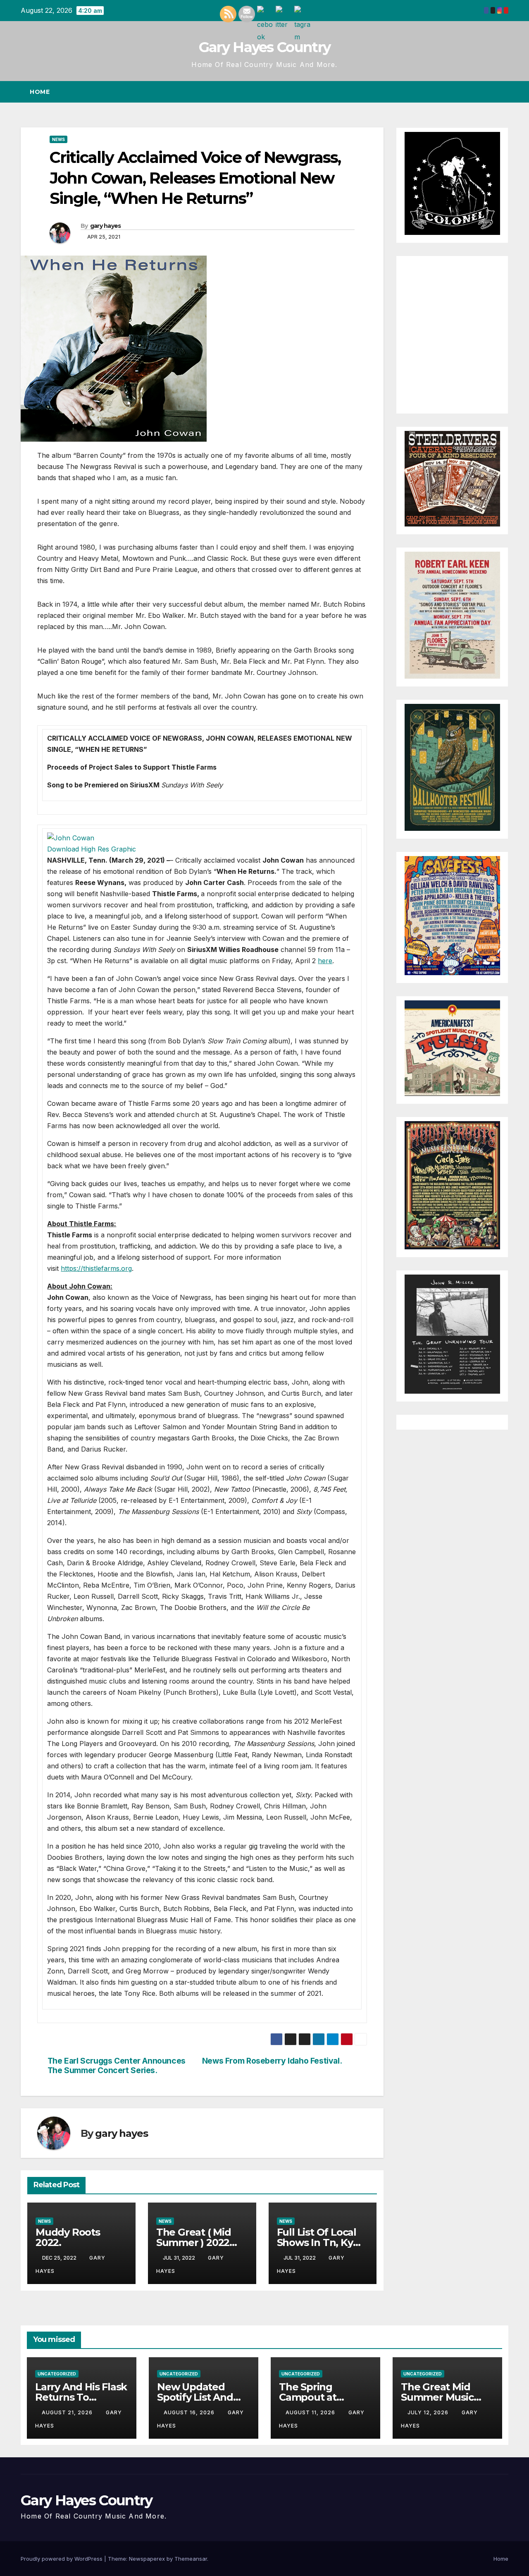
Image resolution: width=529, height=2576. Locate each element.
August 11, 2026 (311, 2412)
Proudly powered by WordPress (62, 2559)
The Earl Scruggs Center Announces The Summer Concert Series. (117, 2066)
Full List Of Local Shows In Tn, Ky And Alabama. (317, 2242)
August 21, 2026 (68, 2412)
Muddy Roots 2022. (68, 2237)
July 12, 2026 (429, 2412)
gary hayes (106, 226)
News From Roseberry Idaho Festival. (272, 2061)
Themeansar (191, 2559)
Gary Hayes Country (264, 47)
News (58, 139)
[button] (487, 92)
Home (40, 92)
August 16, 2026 (190, 2412)
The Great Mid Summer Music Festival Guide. (437, 2397)
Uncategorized (57, 2374)
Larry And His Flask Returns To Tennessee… (81, 2397)
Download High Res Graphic (92, 849)
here (325, 961)
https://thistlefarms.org (96, 1268)
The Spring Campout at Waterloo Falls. (315, 2397)
